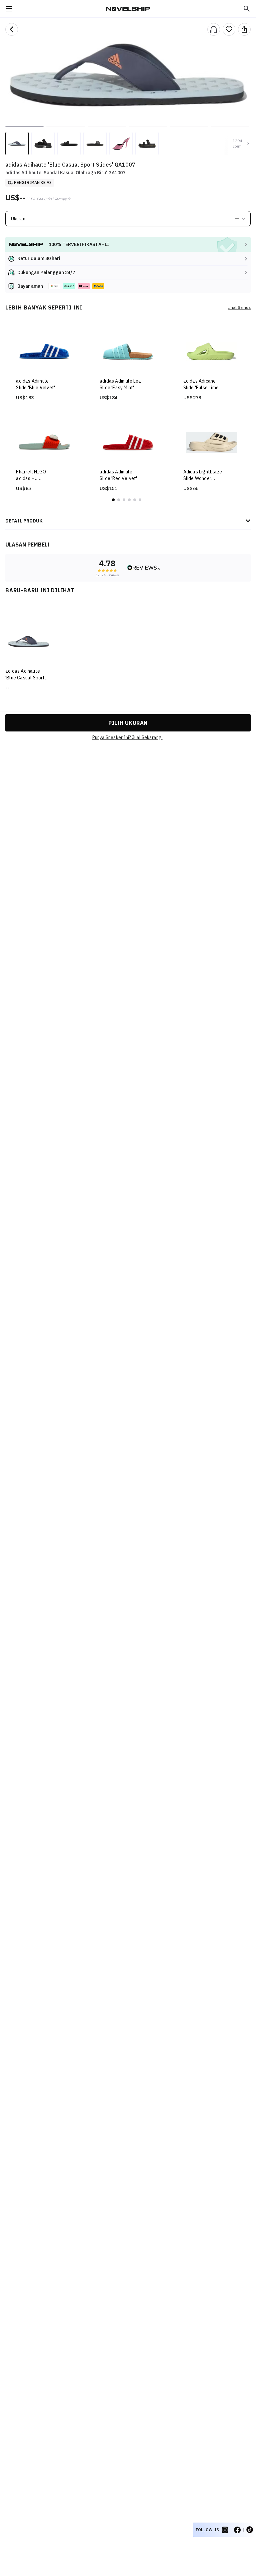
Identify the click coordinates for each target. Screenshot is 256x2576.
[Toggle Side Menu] (9, 9)
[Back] (12, 29)
